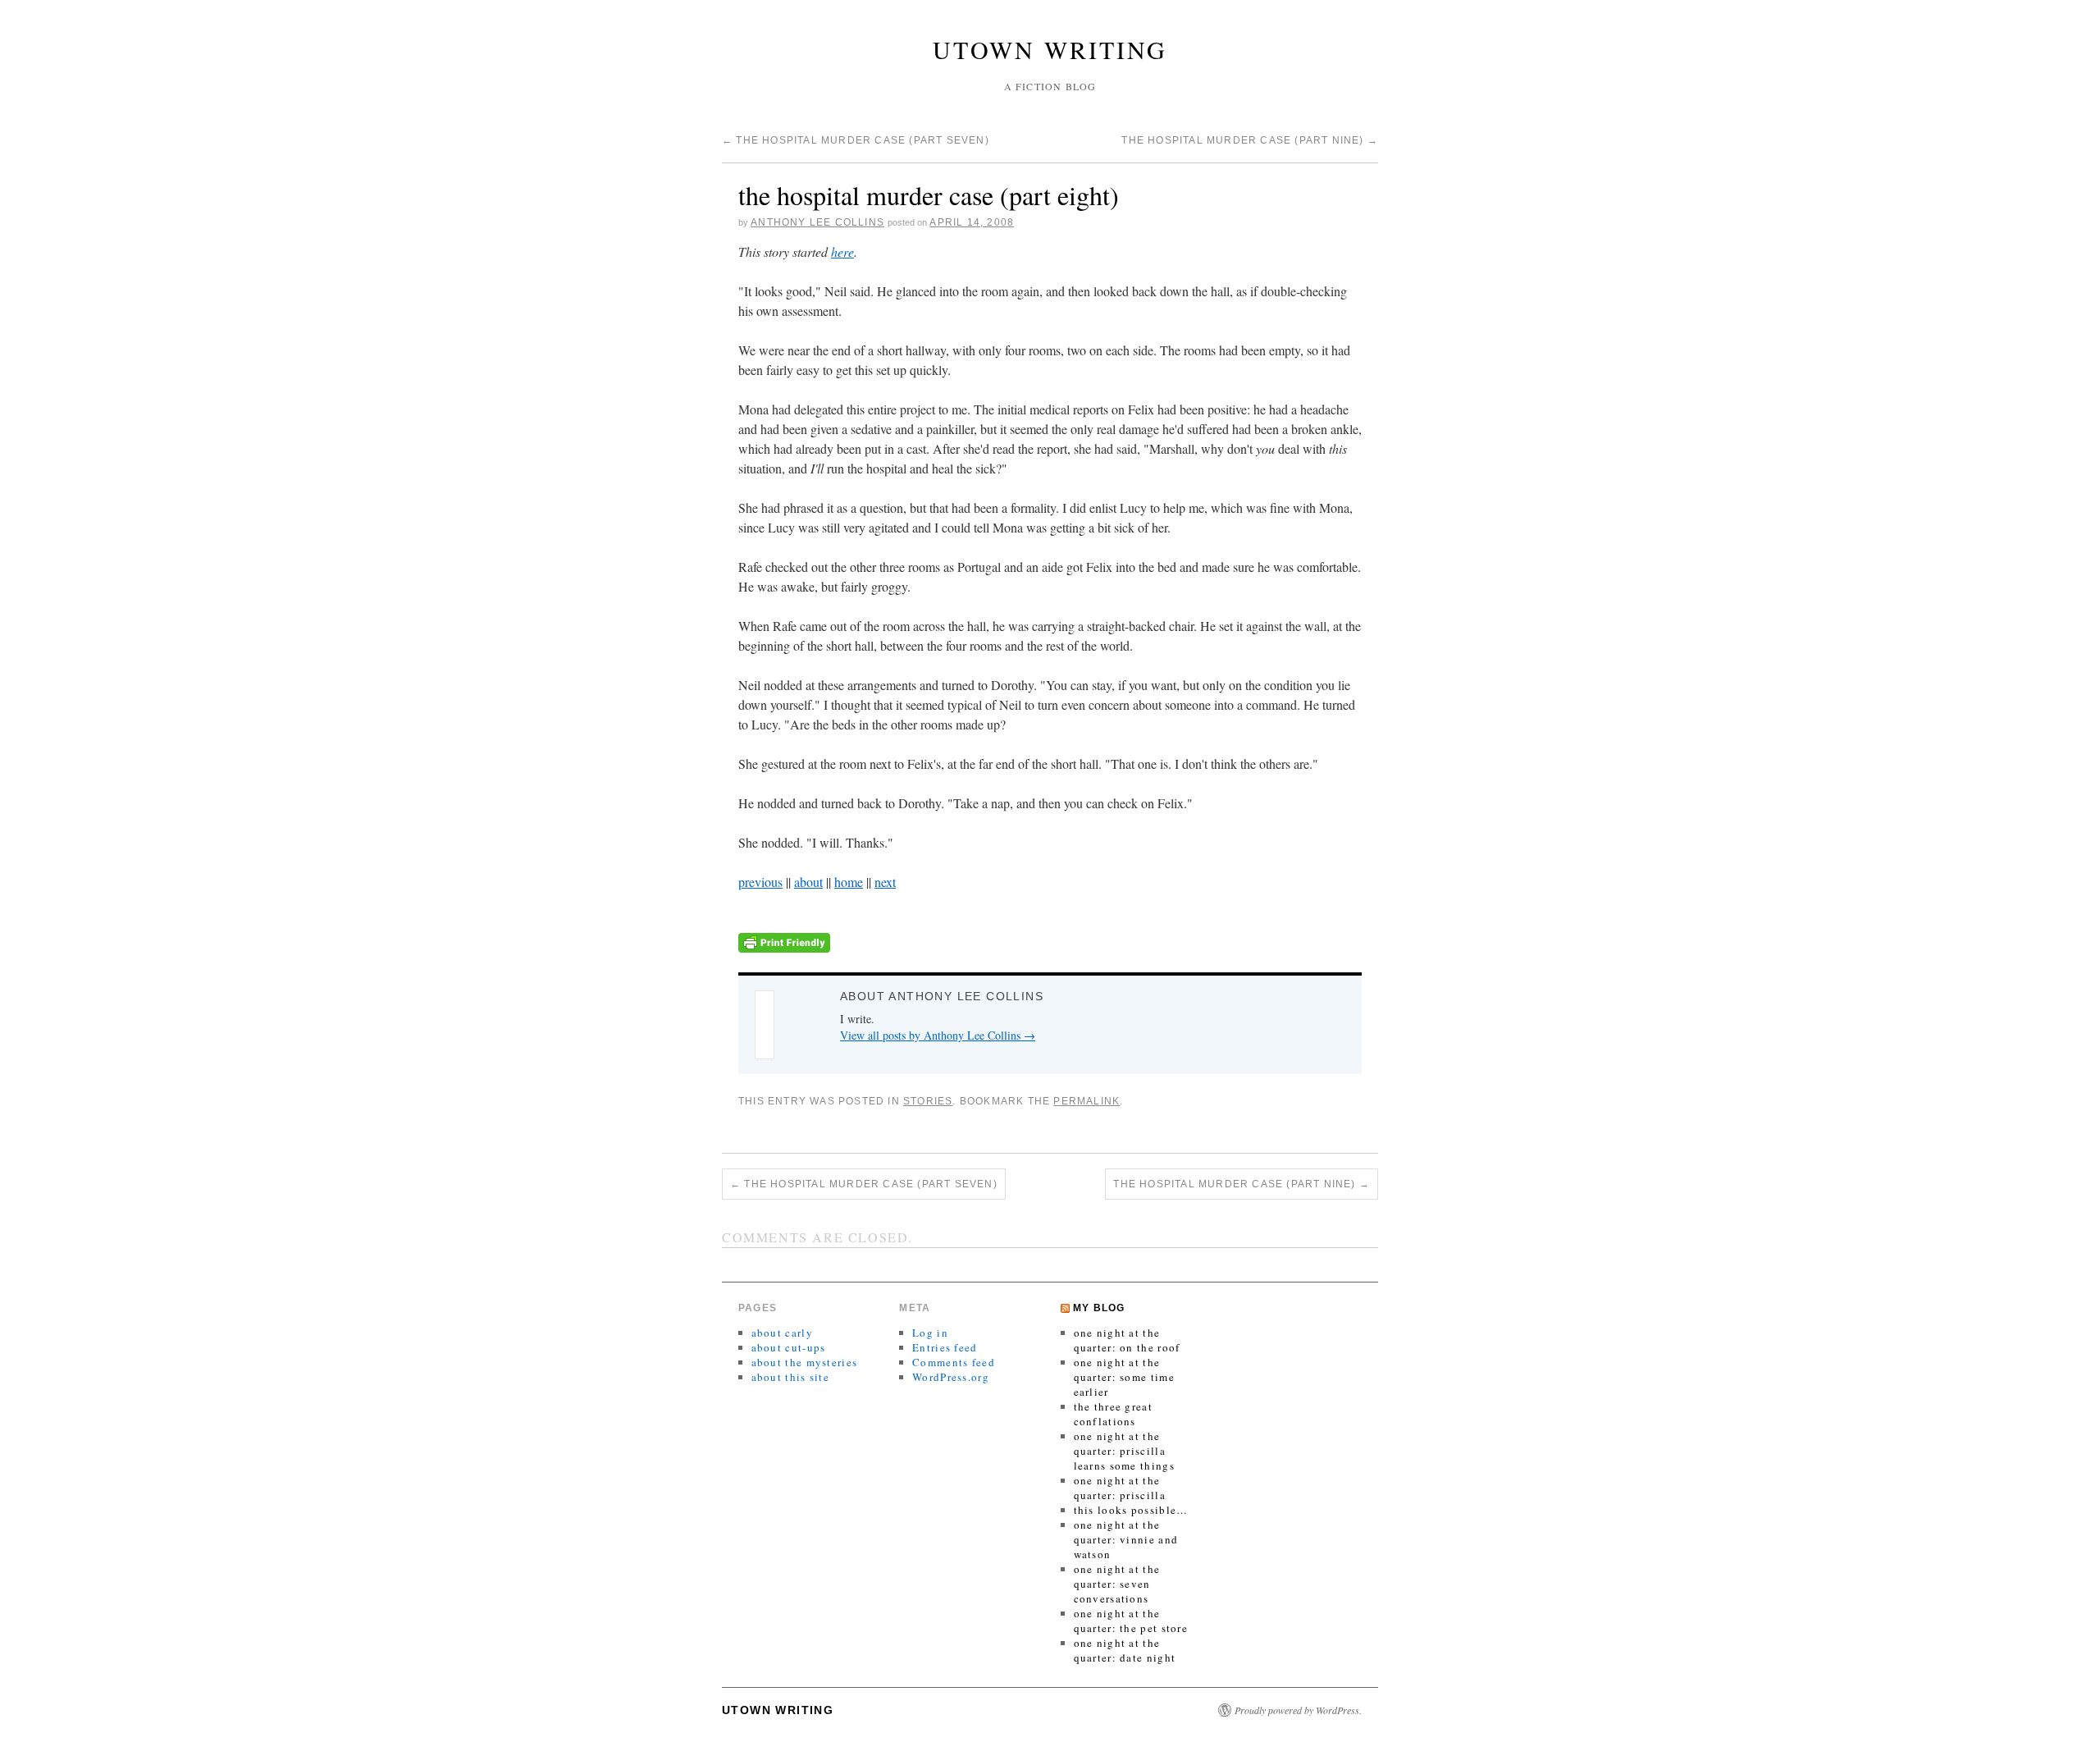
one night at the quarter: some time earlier (1124, 1377)
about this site (791, 1377)
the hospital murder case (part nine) (1250, 140)
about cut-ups (789, 1347)
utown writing (1050, 49)
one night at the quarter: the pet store (1131, 1621)
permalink (1087, 1101)
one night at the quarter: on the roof (1127, 1340)
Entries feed (945, 1347)
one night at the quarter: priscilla (1120, 1488)
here (842, 251)
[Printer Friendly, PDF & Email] (784, 941)
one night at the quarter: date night (1125, 1650)
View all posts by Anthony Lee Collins (938, 1035)
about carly (782, 1333)
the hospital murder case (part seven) (856, 140)
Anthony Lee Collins (817, 222)
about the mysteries (805, 1362)
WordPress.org (951, 1377)
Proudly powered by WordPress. (1298, 1710)
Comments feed (954, 1362)
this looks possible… (1131, 1510)
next (885, 882)
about (808, 882)
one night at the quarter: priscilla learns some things (1124, 1451)
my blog (1099, 1308)
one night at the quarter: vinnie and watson (1126, 1539)
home (849, 882)
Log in (930, 1333)
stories (928, 1101)
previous (760, 882)
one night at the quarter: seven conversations (1117, 1584)
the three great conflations (1114, 1414)
